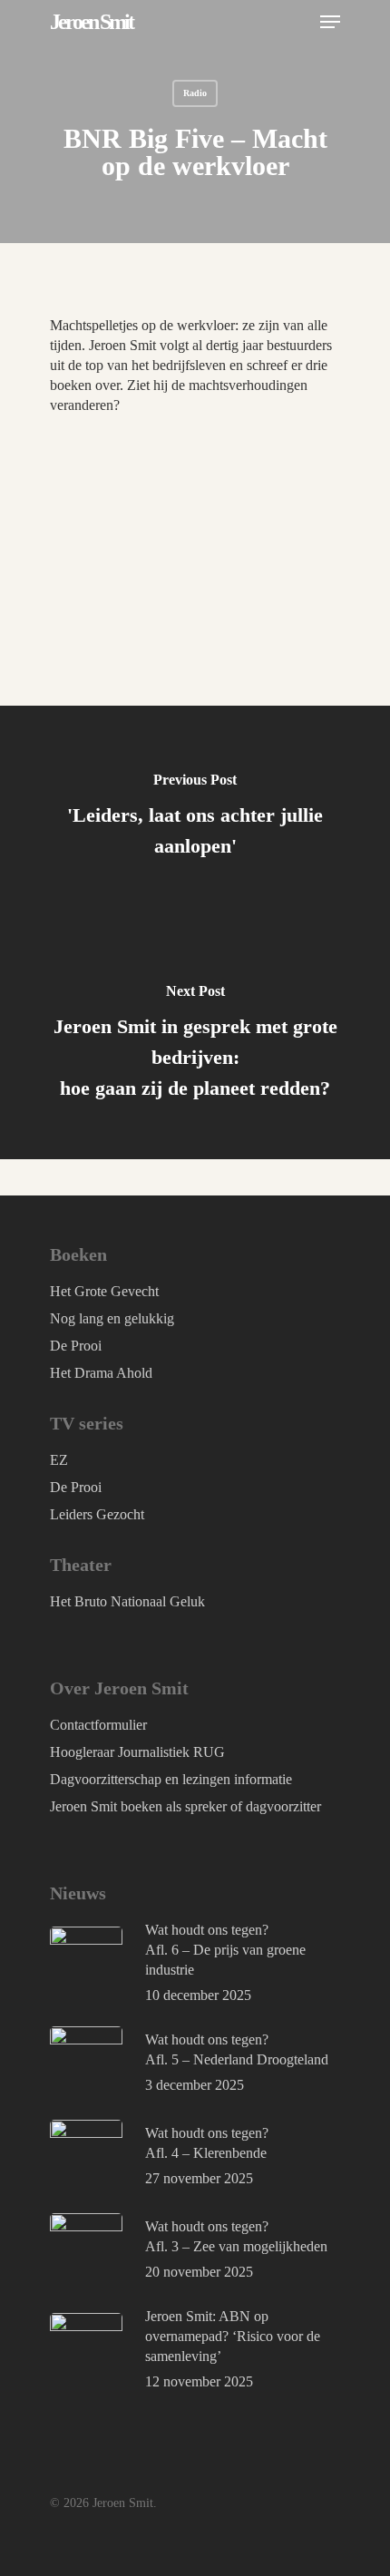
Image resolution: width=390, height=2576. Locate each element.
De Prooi (76, 1346)
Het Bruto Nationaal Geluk (127, 1601)
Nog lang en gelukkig (112, 1318)
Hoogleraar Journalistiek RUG (137, 1752)
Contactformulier (98, 1725)
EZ (59, 1460)
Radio (195, 93)
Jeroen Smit (91, 22)
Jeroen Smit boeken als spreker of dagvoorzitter (185, 1806)
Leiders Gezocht (97, 1514)
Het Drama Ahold (101, 1373)
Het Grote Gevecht (104, 1291)
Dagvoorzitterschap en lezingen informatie (171, 1779)
